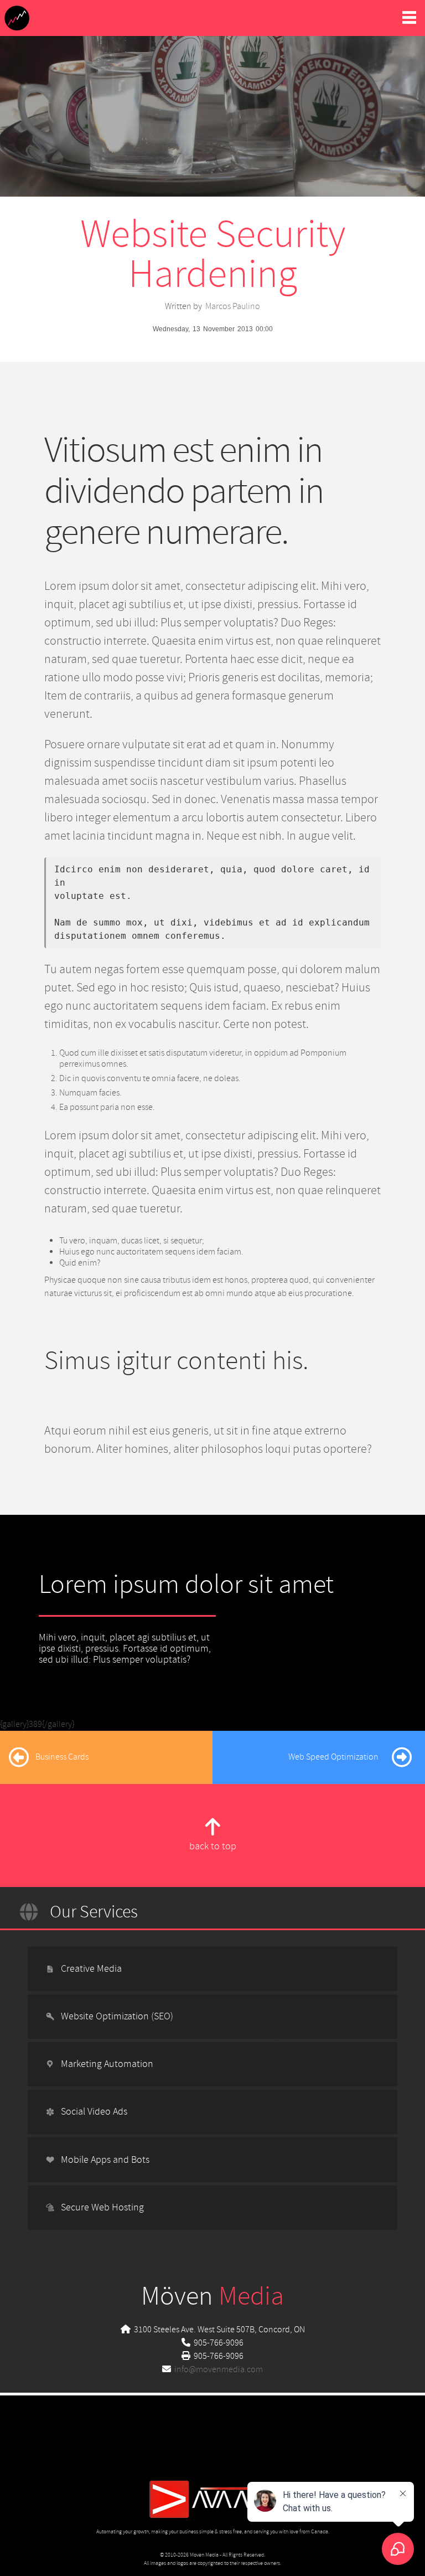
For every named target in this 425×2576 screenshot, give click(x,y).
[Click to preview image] (212, 76)
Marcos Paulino (233, 306)
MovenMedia (17, 18)
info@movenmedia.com (219, 2369)
